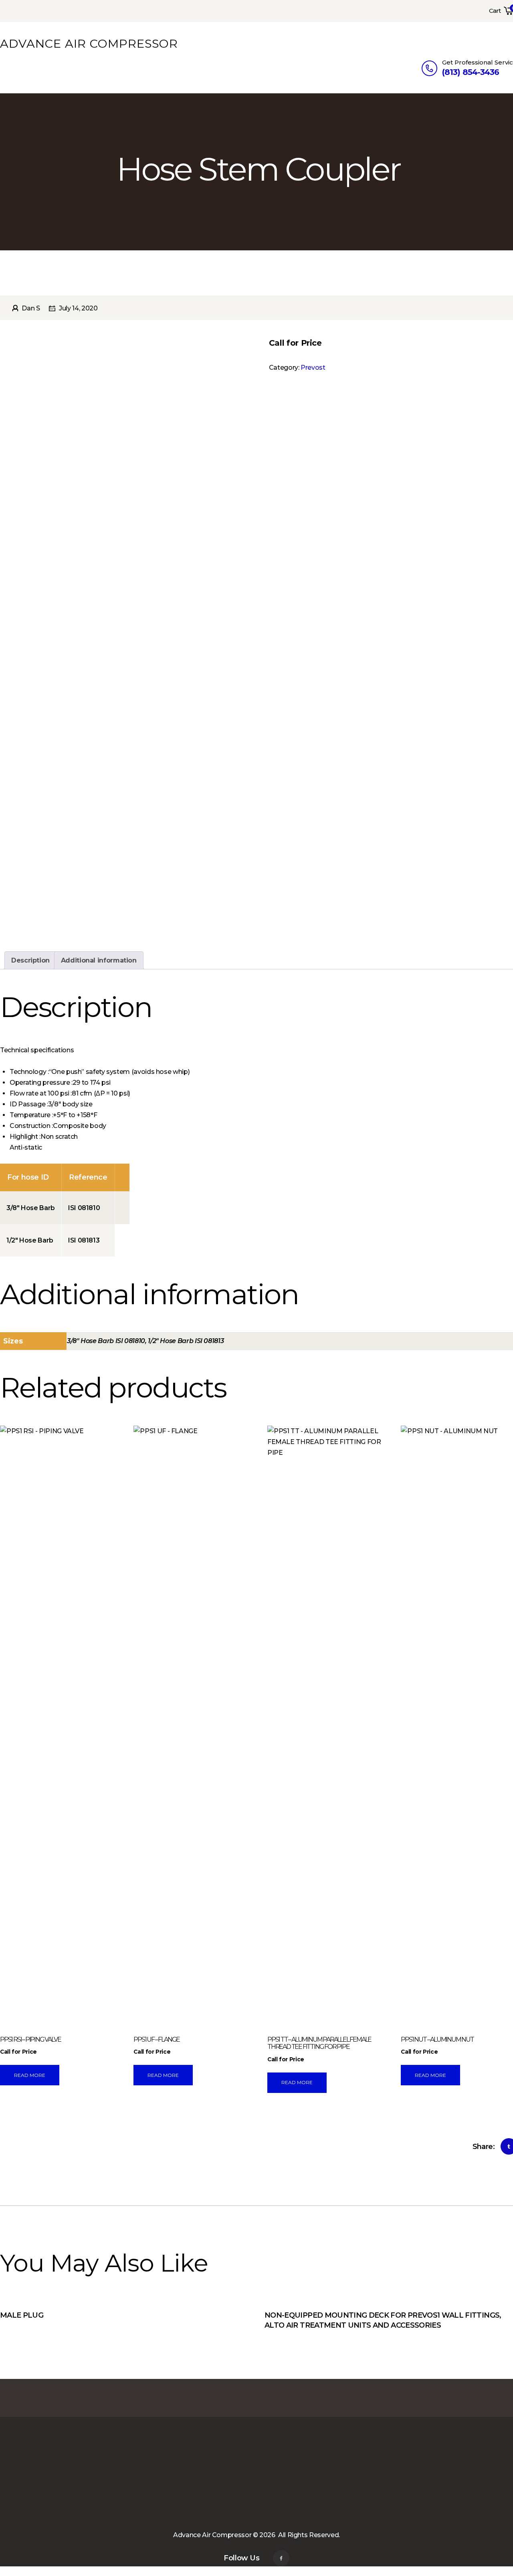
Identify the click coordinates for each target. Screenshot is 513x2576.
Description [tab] (30, 960)
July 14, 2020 (78, 308)
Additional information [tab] (99, 960)
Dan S (31, 308)
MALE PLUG (22, 2315)
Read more (30, 2075)
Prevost (313, 368)
